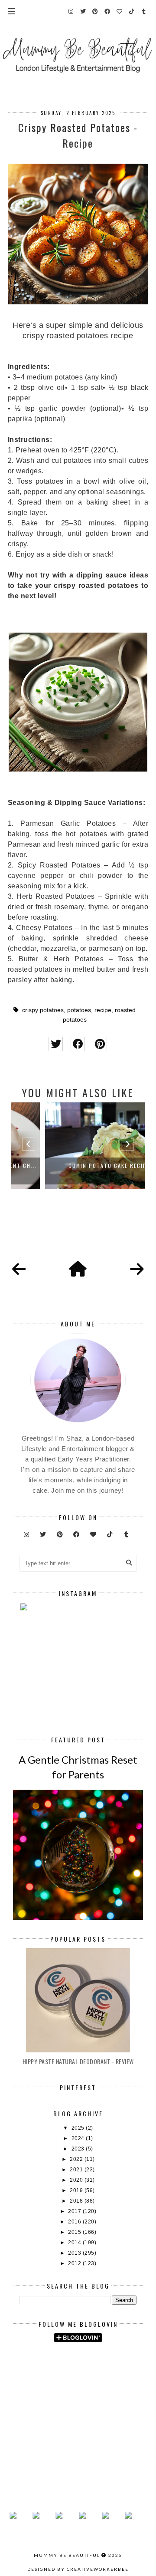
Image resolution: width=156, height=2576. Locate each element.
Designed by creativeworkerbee (78, 2569)
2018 (77, 2201)
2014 (75, 2243)
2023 (79, 2149)
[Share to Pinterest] (100, 1044)
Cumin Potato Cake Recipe (78, 1166)
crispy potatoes (43, 1010)
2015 (75, 2232)
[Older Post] (137, 1270)
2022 (77, 2159)
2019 (77, 2190)
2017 (75, 2211)
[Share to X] (56, 1044)
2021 (77, 2170)
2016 (75, 2222)
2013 (75, 2253)
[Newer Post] (19, 1270)
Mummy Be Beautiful (67, 2555)
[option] (78, 1146)
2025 (79, 2128)
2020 (77, 2180)
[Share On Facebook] (78, 1044)
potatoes (79, 1010)
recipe (103, 1010)
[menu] (11, 11)
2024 (79, 2138)
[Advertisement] (88, 2375)
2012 (75, 2263)
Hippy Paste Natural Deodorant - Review (78, 2061)
